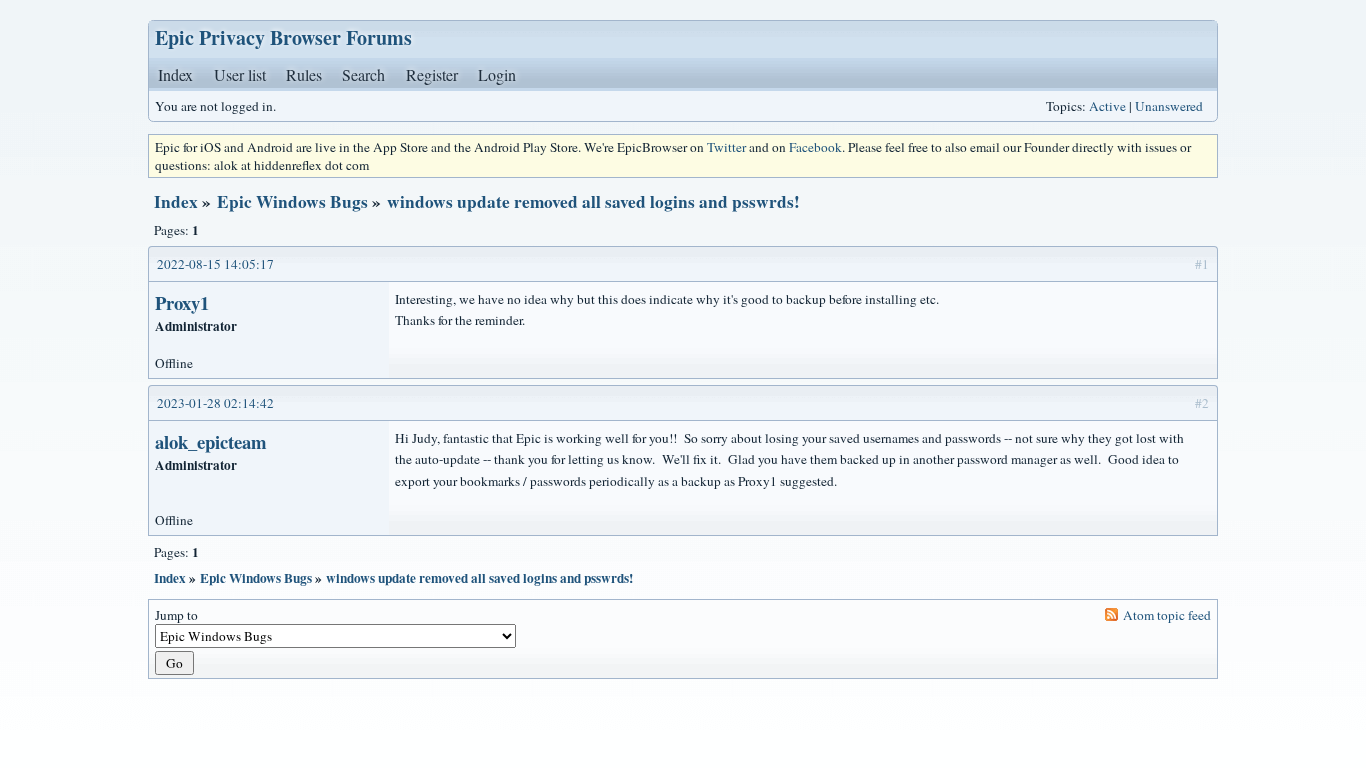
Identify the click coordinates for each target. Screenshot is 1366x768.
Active (1107, 106)
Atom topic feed (1167, 615)
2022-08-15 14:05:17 (215, 264)
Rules (304, 74)
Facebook (815, 147)
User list (240, 74)
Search (363, 74)
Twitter (726, 147)
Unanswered (1169, 106)
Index (175, 74)
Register (432, 74)
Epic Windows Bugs (292, 201)
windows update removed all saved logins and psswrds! (593, 201)
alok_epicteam (211, 441)
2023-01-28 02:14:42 (215, 403)
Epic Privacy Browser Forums (283, 37)
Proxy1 (182, 302)
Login (497, 74)
